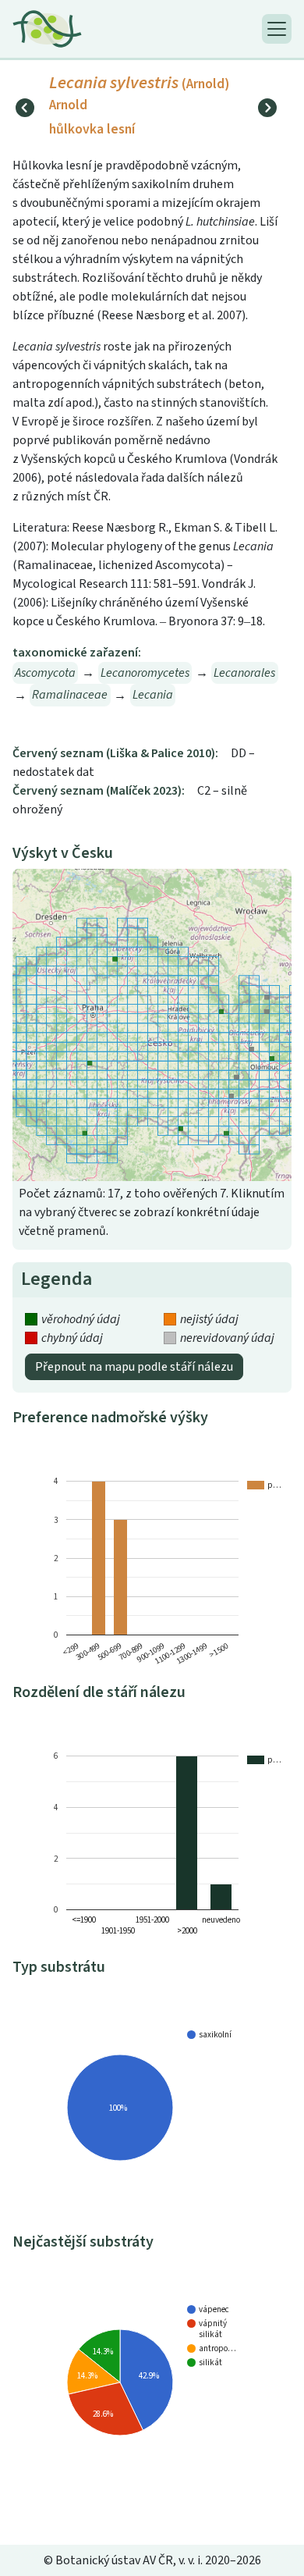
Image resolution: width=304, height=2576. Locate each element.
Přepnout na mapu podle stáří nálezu (134, 1367)
